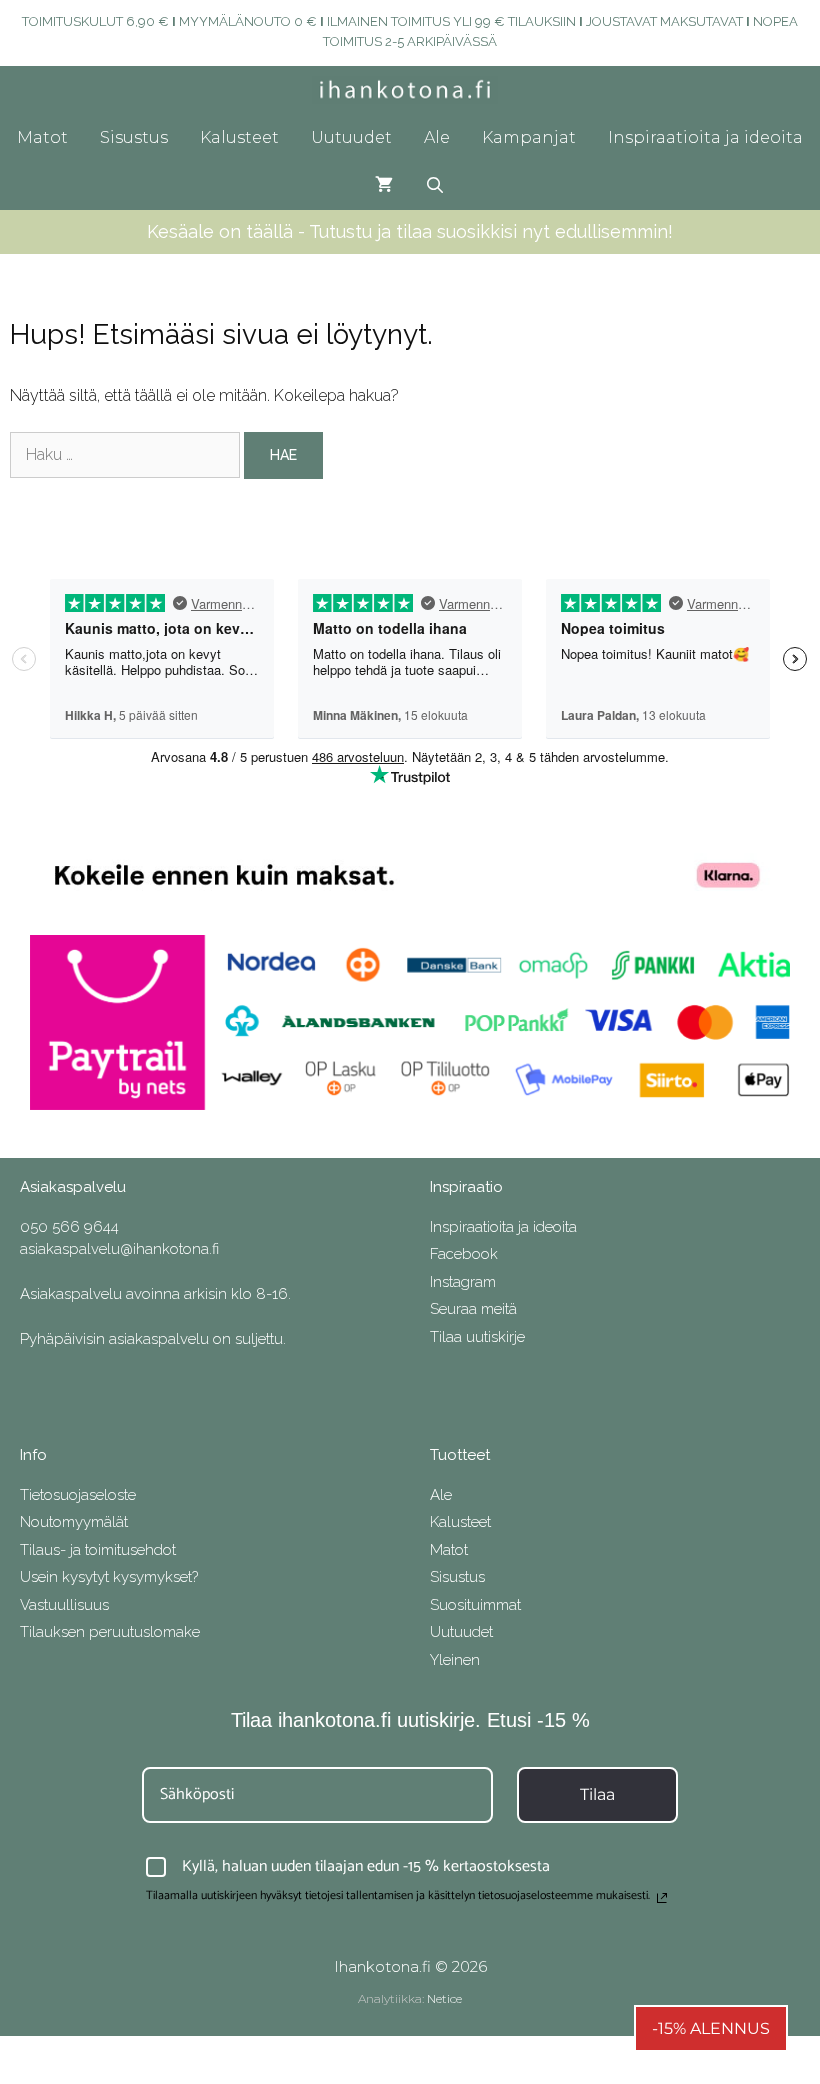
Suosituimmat (475, 1605)
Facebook (464, 1254)
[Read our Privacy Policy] (662, 1898)
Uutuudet (351, 137)
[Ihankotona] (410, 90)
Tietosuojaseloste (78, 1495)
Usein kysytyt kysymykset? (109, 1577)
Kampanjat (529, 137)
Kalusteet (239, 137)
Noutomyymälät (74, 1522)
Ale (437, 137)
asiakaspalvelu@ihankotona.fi (119, 1249)
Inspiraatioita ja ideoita (705, 137)
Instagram (463, 1282)
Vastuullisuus (64, 1605)
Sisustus (134, 137)
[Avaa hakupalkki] (435, 186)
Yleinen (455, 1660)
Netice (444, 1998)
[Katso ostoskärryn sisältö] (384, 186)
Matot (42, 137)
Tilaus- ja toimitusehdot (98, 1550)
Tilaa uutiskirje (477, 1337)
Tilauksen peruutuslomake (110, 1632)
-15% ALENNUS (711, 2028)
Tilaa (597, 1794)
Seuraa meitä (473, 1309)
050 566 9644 (69, 1227)
